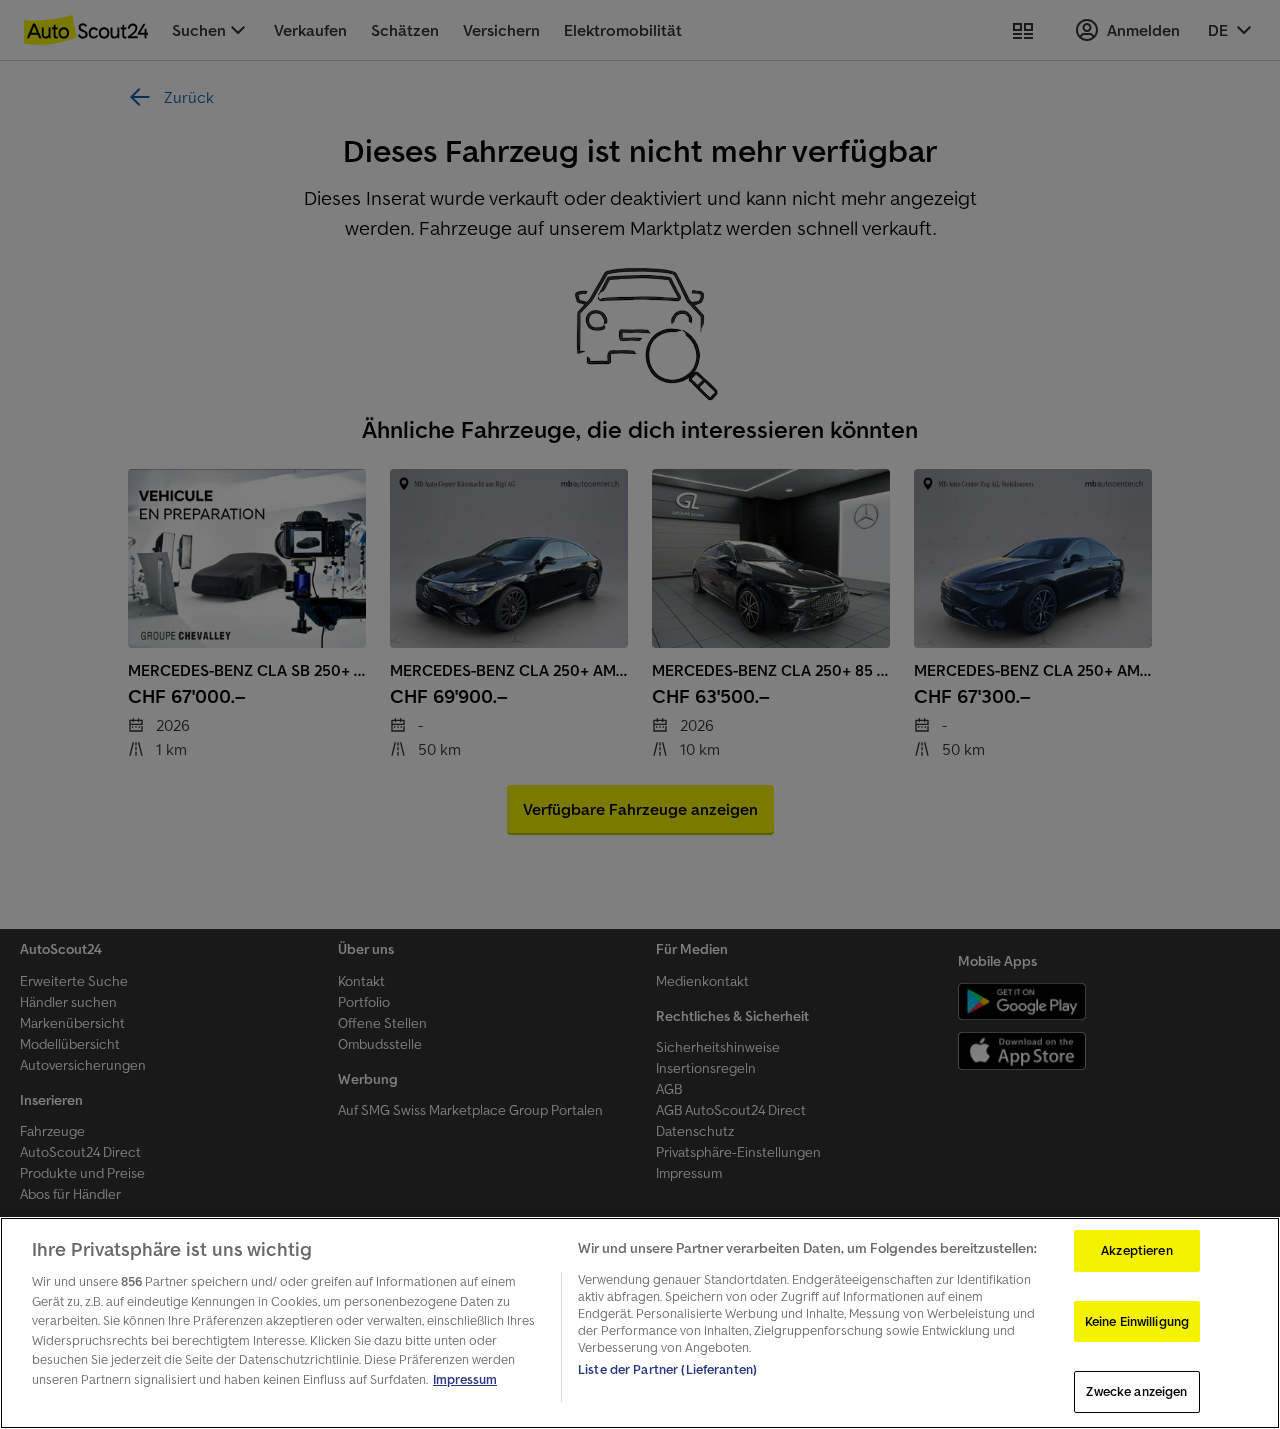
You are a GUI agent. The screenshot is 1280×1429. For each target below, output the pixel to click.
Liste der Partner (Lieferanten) (667, 1369)
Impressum (465, 1379)
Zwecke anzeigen (1136, 1391)
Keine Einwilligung (1137, 1321)
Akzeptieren (1136, 1250)
